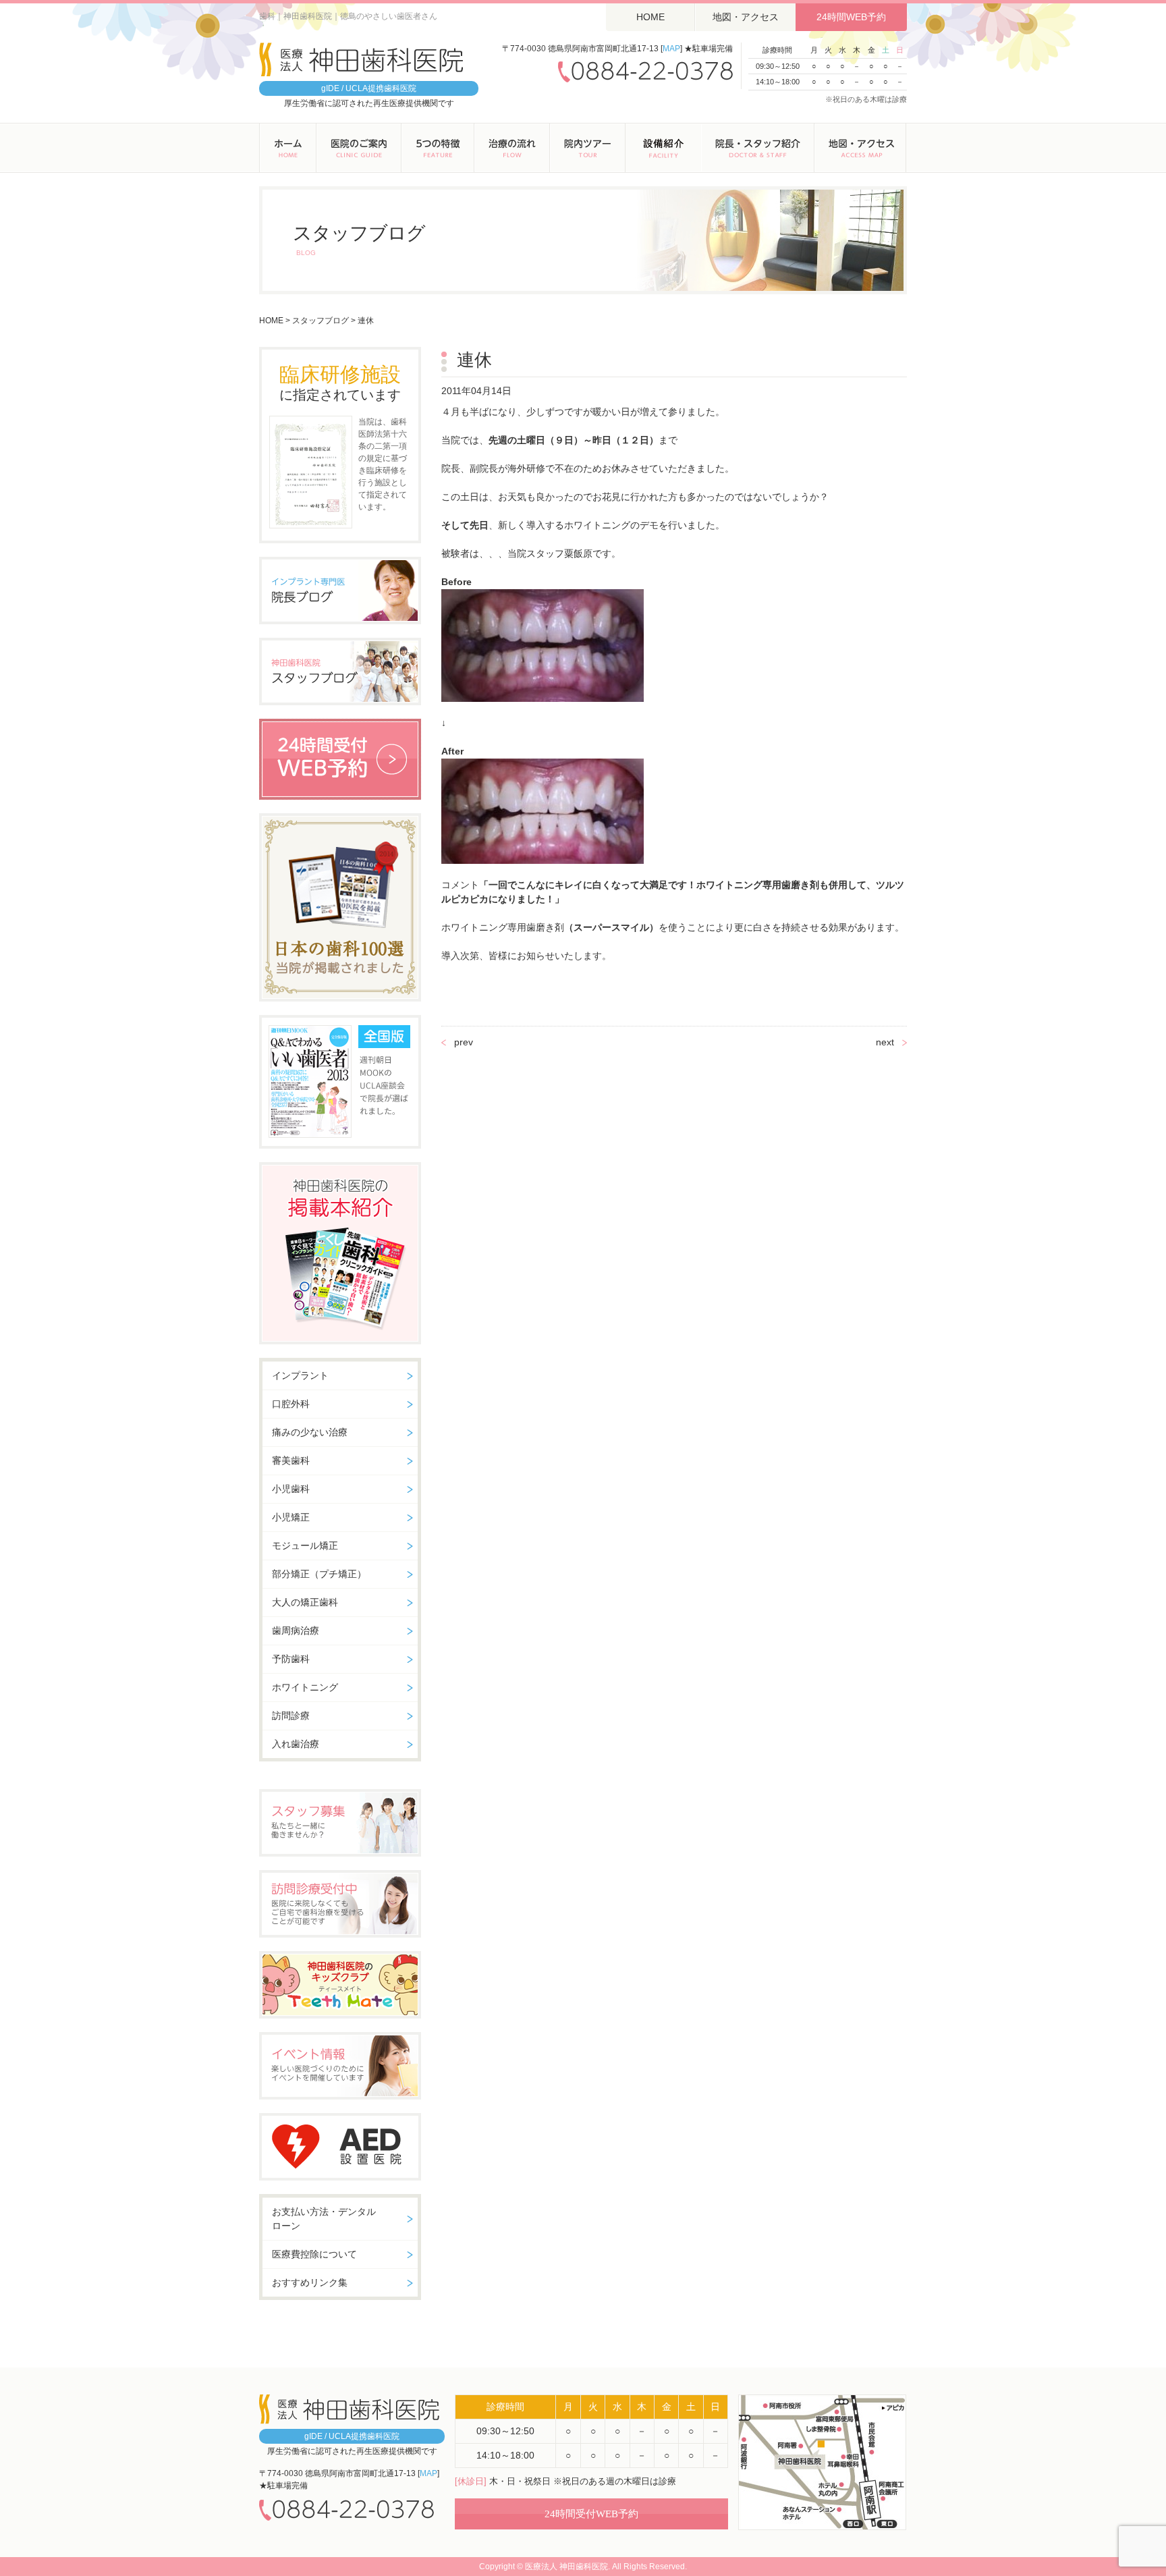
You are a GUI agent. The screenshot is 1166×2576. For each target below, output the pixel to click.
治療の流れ (512, 148)
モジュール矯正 (305, 1545)
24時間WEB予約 (851, 17)
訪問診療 (291, 1716)
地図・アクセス (746, 17)
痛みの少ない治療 (310, 1432)
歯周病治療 (296, 1630)
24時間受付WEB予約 (591, 2514)
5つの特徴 (438, 148)
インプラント (300, 1375)
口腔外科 (291, 1404)
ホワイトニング (305, 1687)
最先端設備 (663, 148)
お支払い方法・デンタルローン (324, 2219)
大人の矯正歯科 (305, 1602)
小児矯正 (291, 1517)
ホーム (288, 148)
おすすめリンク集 (310, 2282)
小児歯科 (291, 1489)
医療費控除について (314, 2254)
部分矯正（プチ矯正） (319, 1574)
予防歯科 (291, 1659)
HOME (650, 17)
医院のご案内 (359, 148)
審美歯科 (291, 1460)
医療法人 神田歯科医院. (567, 2567)
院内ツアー (588, 148)
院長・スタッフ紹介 (758, 148)
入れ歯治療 (296, 1744)
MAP (671, 49)
